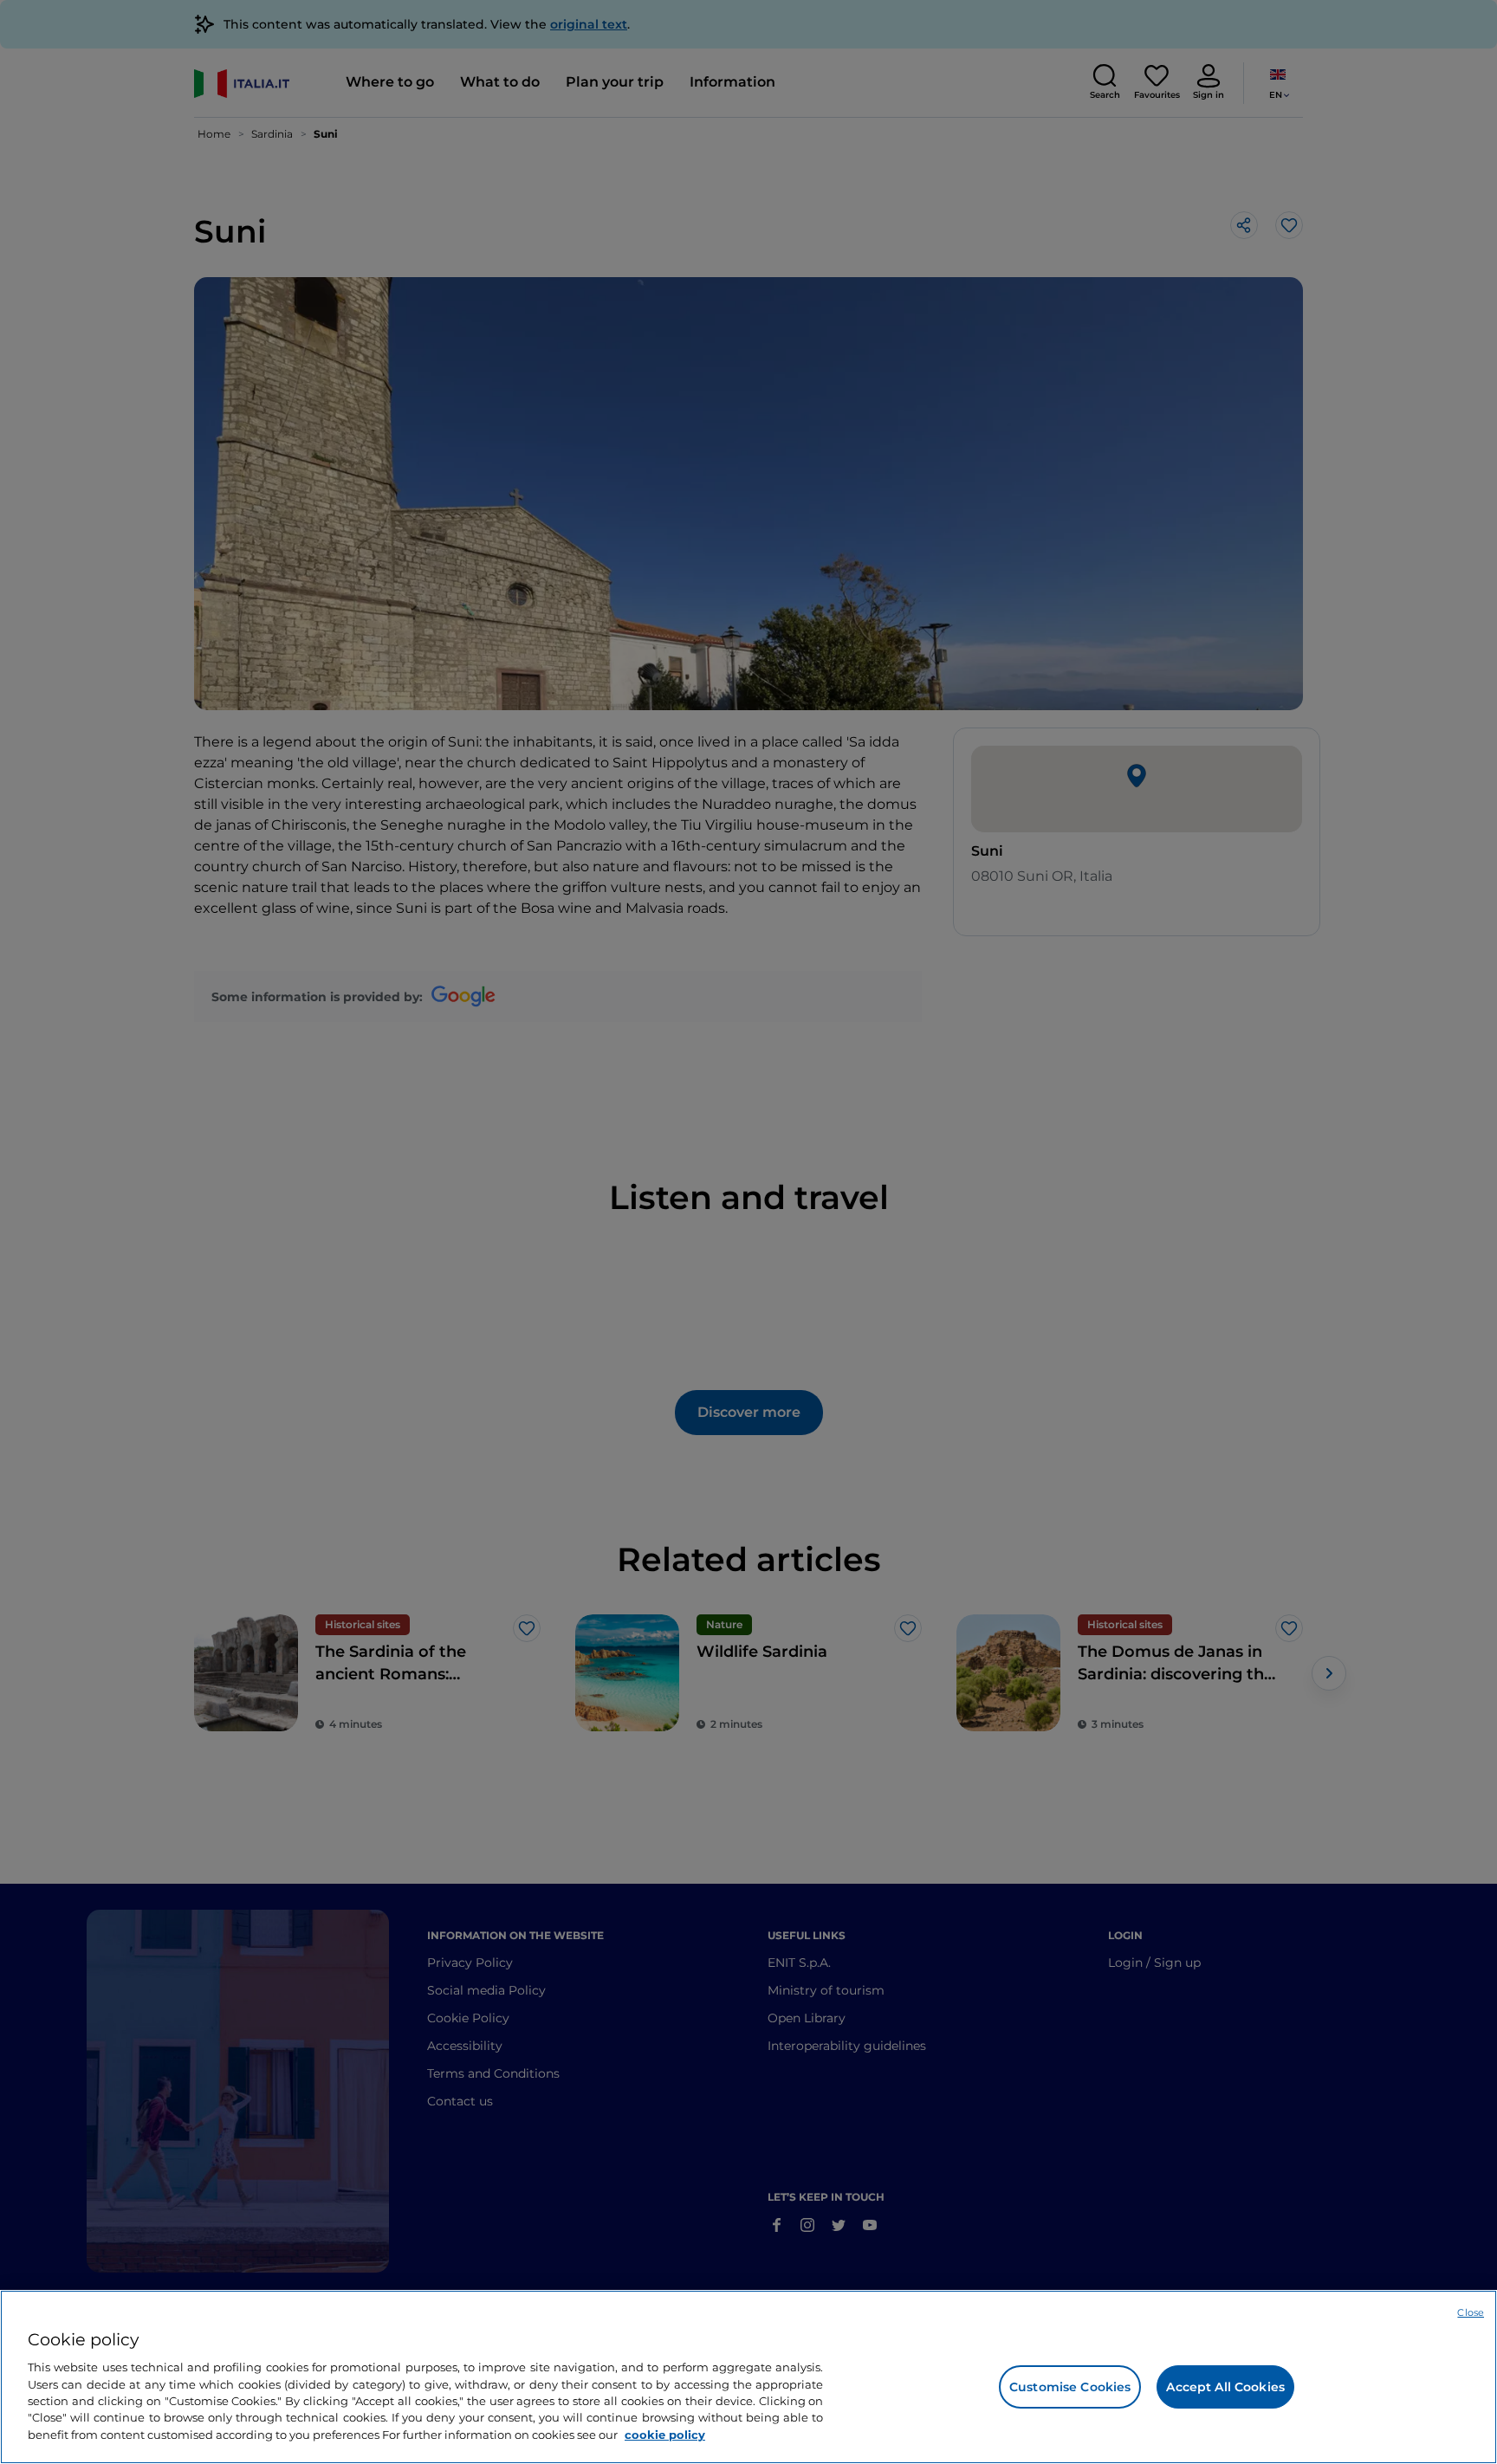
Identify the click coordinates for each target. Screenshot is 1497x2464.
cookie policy (665, 2435)
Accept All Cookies (1225, 2387)
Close (1471, 2312)
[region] (748, 2377)
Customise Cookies (1070, 2387)
